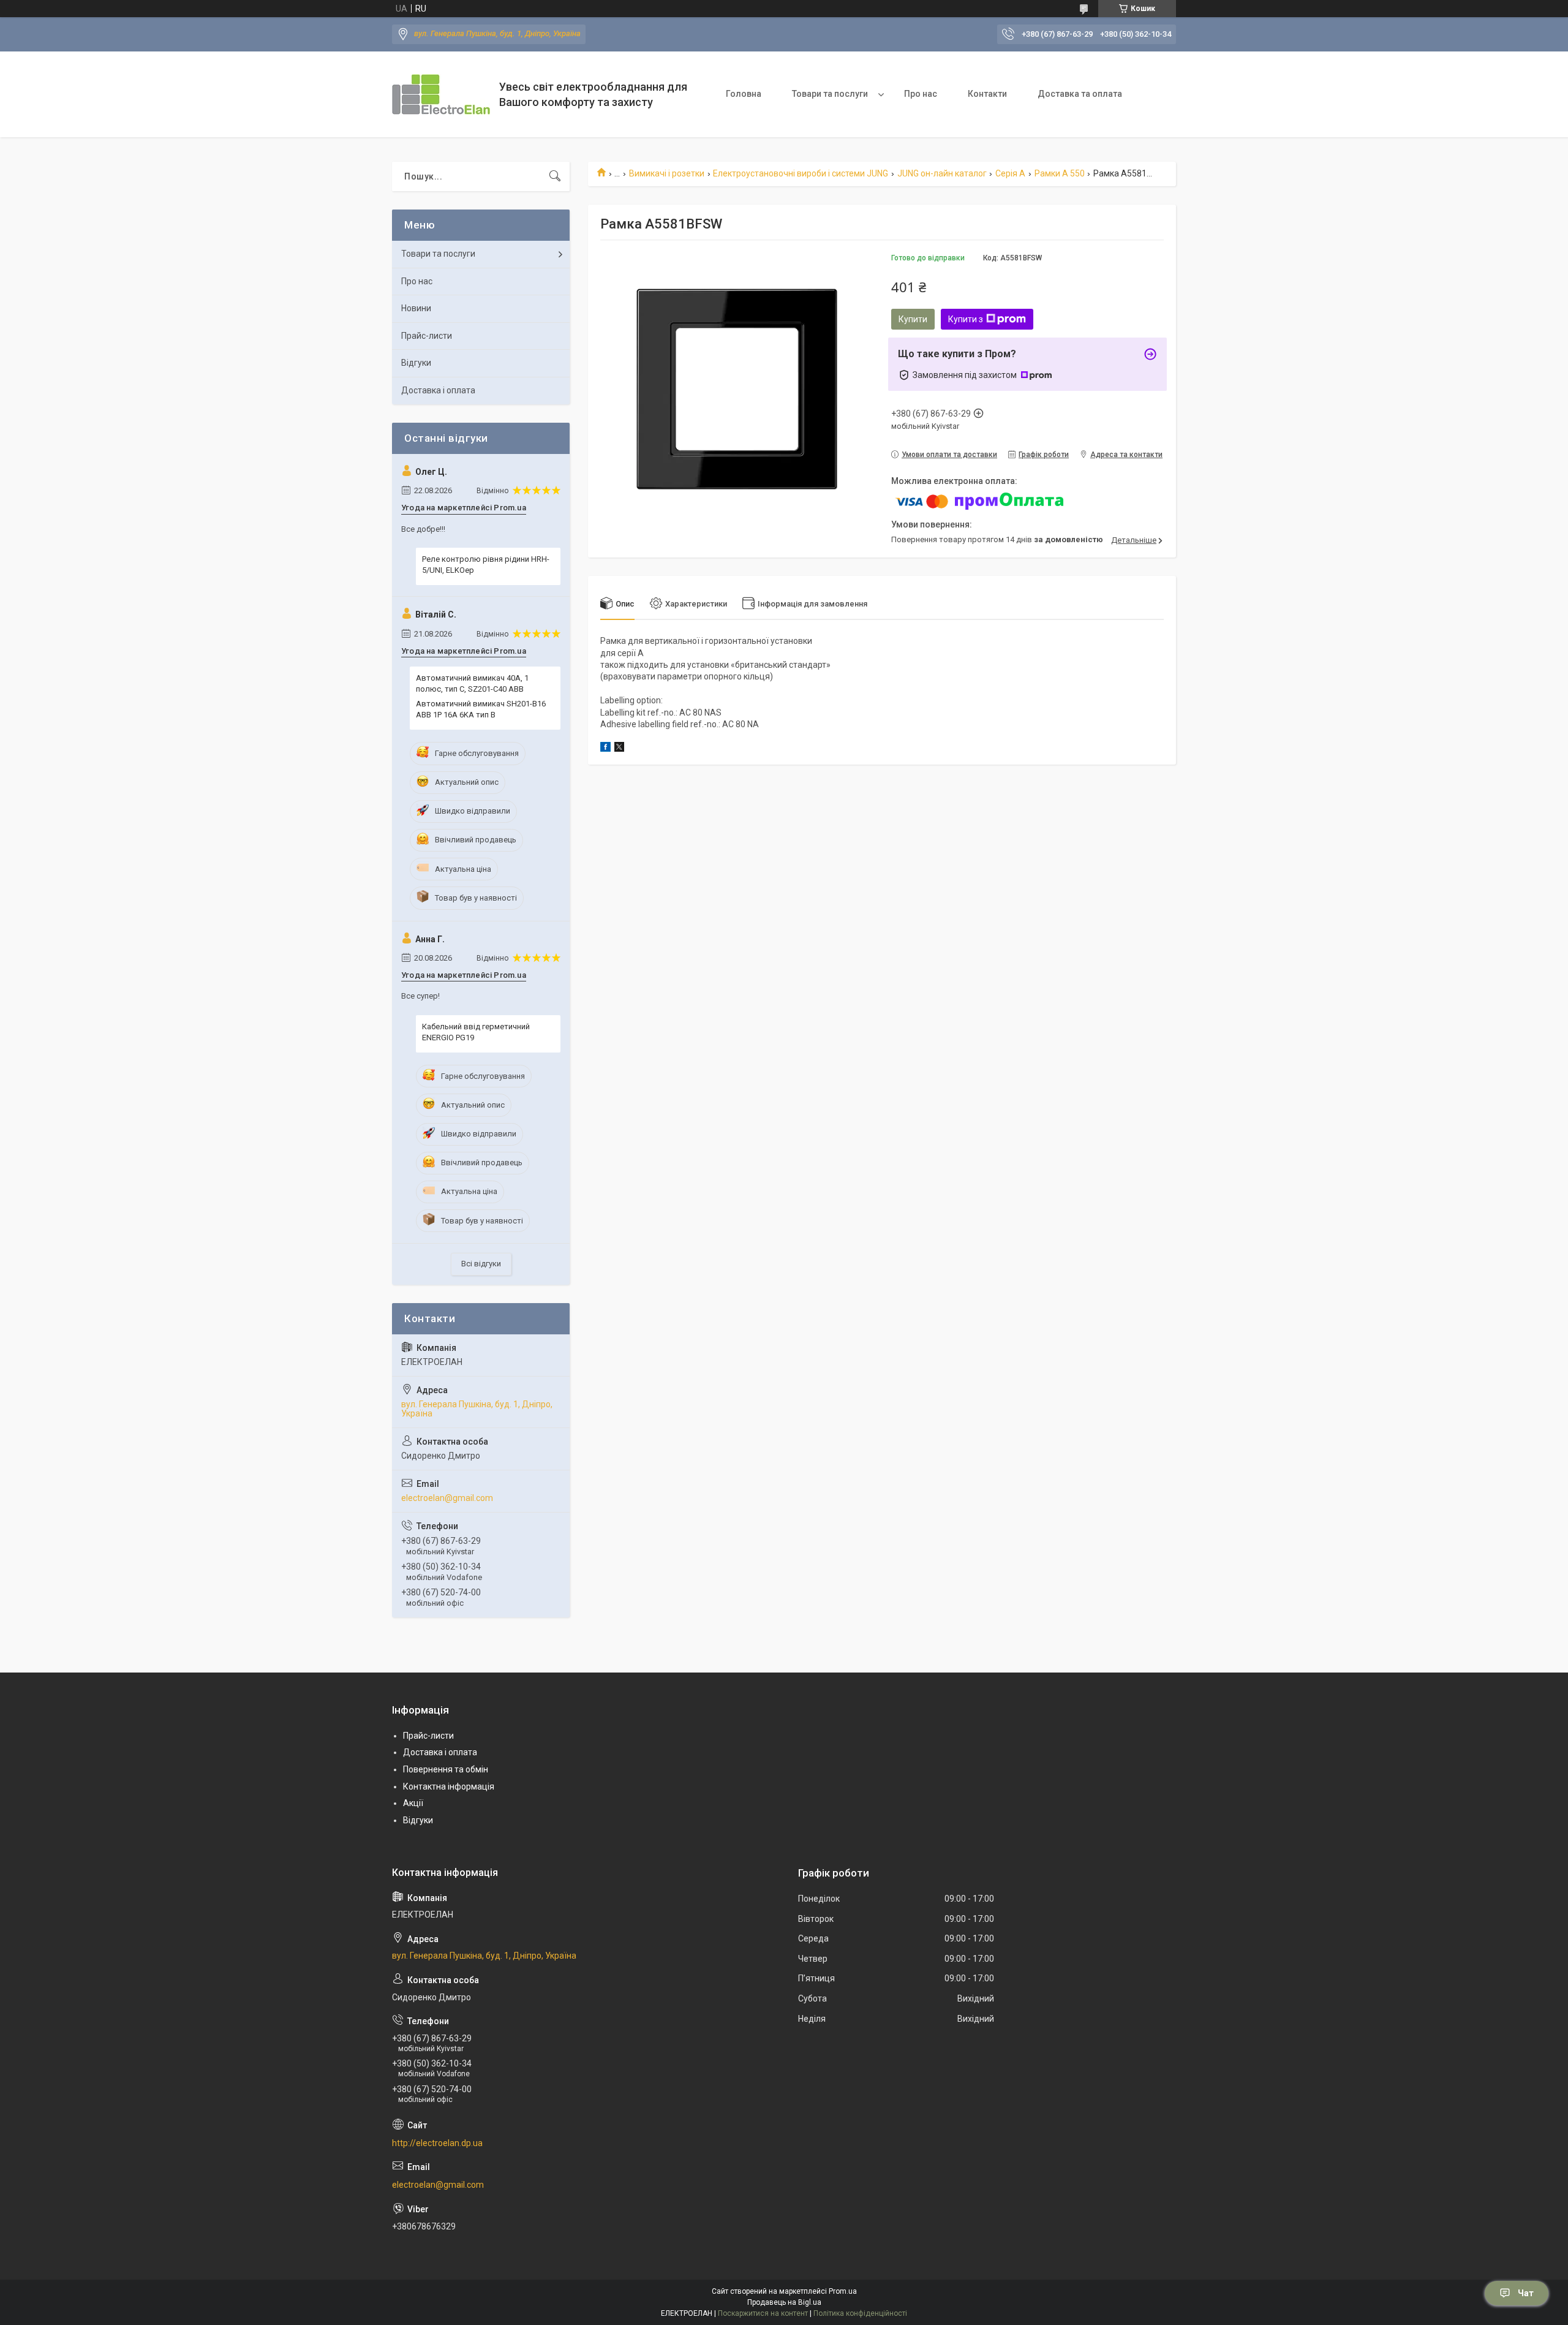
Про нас (921, 94)
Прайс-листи (427, 336)
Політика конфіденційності (860, 2313)
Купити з (966, 319)
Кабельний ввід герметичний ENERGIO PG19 (476, 1032)
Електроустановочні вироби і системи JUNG (801, 173)
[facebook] (605, 749)
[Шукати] (555, 176)
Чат (1526, 2293)
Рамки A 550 (1060, 173)
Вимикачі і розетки (667, 173)
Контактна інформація (449, 1786)
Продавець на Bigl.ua (784, 2302)
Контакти (987, 94)
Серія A (1010, 173)
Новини (416, 308)
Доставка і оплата (438, 390)
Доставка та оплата (1080, 94)
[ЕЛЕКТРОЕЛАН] (441, 94)
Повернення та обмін (446, 1769)
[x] (619, 749)
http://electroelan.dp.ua (437, 2143)
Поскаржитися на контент (763, 2313)
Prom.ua (843, 2291)
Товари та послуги (830, 94)
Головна (744, 94)
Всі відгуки (481, 1264)
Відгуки (416, 363)
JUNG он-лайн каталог (942, 173)
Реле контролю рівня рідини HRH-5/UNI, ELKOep (486, 565)
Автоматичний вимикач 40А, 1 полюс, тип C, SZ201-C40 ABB (472, 683)
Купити (913, 319)
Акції (413, 1803)
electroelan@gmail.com (447, 1498)
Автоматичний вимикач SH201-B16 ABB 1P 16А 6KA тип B (481, 709)
